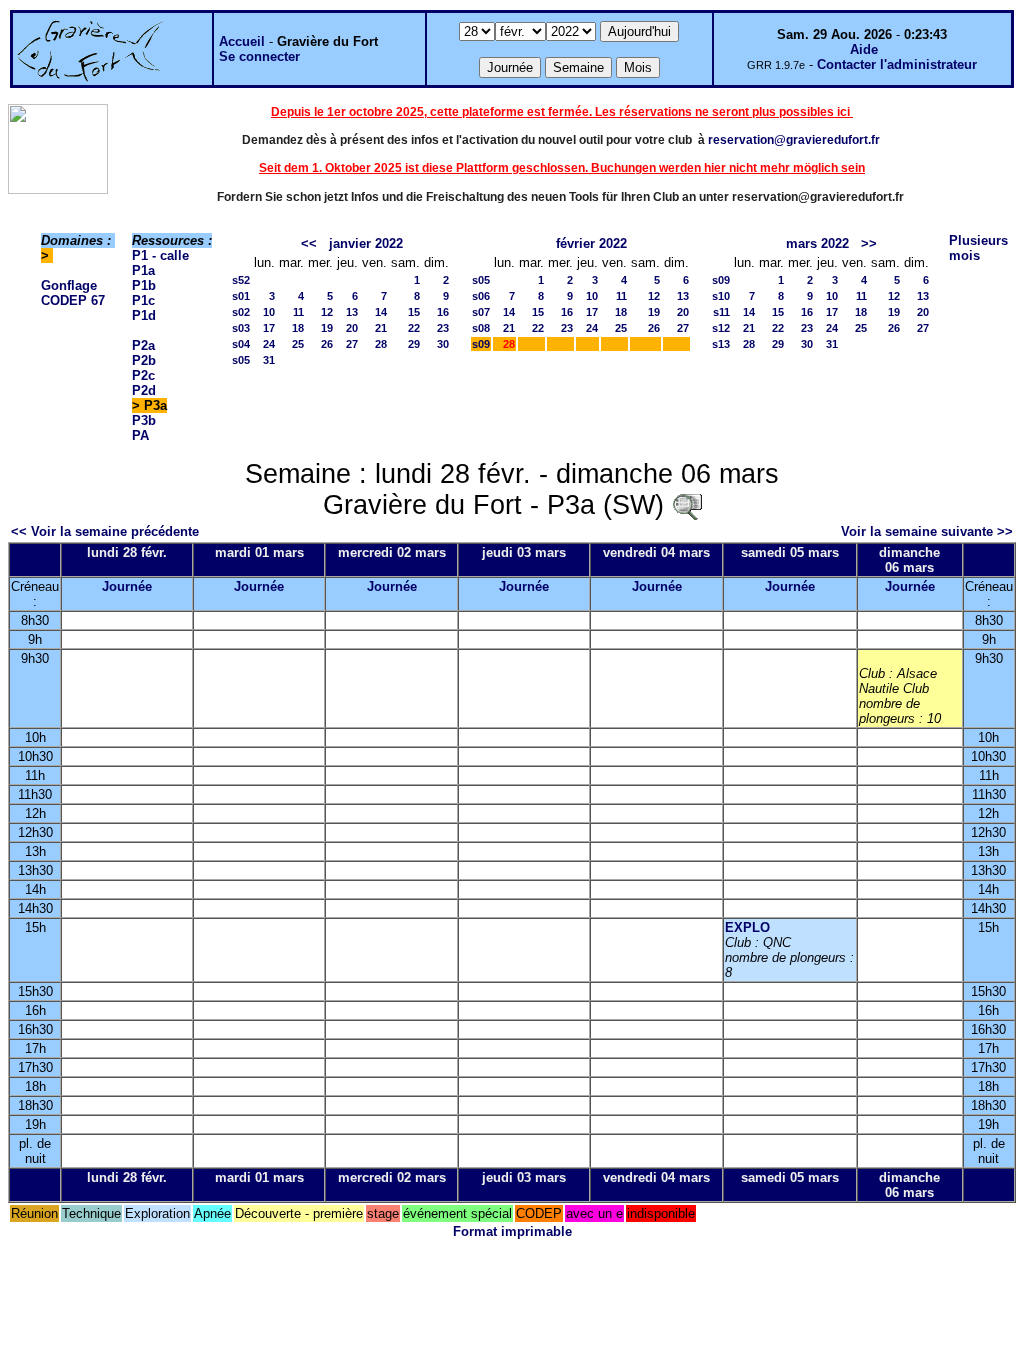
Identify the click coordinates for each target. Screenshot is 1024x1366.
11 (298, 312)
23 (443, 328)
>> (869, 243)
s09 (481, 344)
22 (414, 328)
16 (443, 312)
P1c (143, 300)
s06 (481, 296)
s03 (241, 328)
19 (327, 328)
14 (381, 312)
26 (327, 344)
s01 (241, 296)
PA (140, 435)
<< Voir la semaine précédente (105, 531)
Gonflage (69, 285)
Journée (127, 586)
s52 (241, 280)
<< (309, 243)
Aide (864, 49)
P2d (144, 390)
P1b (144, 285)
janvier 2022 (366, 243)
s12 (721, 328)
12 (327, 312)
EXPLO (747, 927)
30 (443, 344)
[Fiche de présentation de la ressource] (687, 505)
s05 (241, 360)
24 (269, 344)
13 (352, 312)
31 (269, 360)
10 (269, 312)
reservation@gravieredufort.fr (794, 140)
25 (298, 344)
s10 (721, 296)
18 (298, 328)
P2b (144, 360)
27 (352, 344)
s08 (481, 328)
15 (414, 312)
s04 (241, 344)
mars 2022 (817, 243)
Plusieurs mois (978, 248)
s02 (241, 312)
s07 (481, 312)
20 (352, 328)
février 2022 (591, 243)
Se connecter (259, 56)
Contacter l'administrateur (897, 64)
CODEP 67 (73, 300)
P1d (144, 315)
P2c (143, 375)
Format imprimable (512, 1231)
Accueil (242, 41)
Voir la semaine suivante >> (927, 531)
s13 (721, 344)
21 (381, 328)
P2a (143, 345)
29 (414, 344)
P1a (143, 270)
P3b (144, 420)
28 (381, 344)
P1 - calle (160, 255)
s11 (721, 312)
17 (269, 328)
